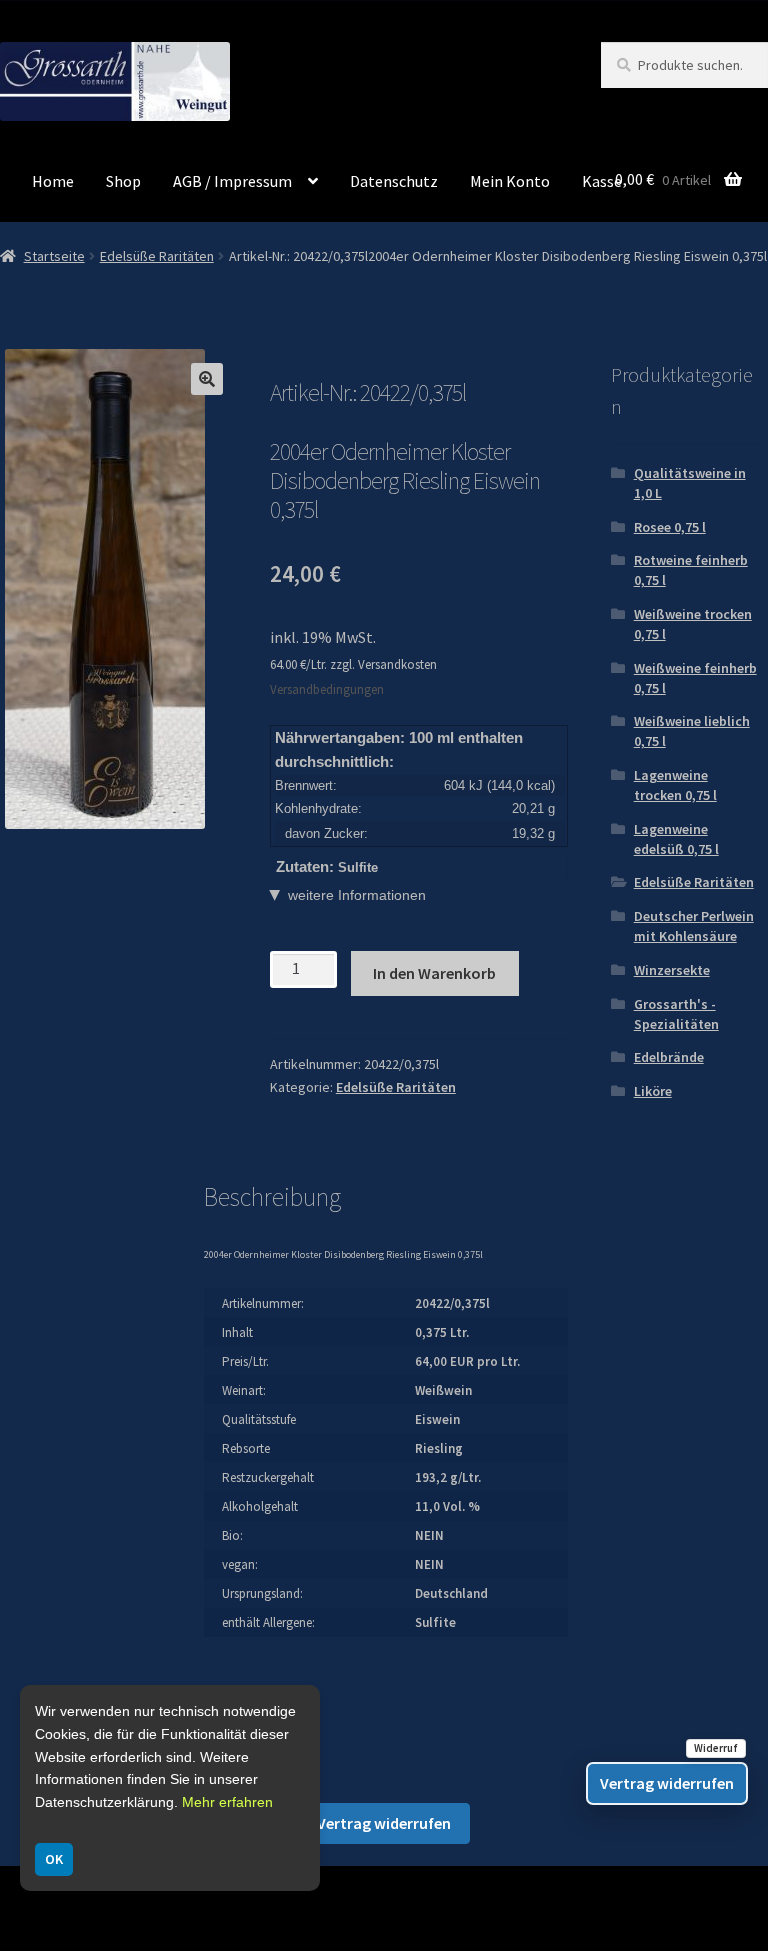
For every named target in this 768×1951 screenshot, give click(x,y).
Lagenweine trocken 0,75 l (675, 785)
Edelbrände (669, 1057)
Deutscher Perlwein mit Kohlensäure (694, 926)
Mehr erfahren (227, 1802)
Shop (123, 181)
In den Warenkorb (434, 973)
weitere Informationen (357, 895)
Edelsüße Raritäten (157, 256)
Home (53, 181)
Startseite (54, 256)
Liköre (653, 1091)
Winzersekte (672, 970)
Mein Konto (510, 181)
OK (54, 1859)
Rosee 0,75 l (670, 527)
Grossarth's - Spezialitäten (676, 1014)
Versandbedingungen (327, 689)
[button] (207, 379)
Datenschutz (394, 181)
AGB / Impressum (232, 181)
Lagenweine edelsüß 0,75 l (676, 839)
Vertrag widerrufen (384, 1823)
